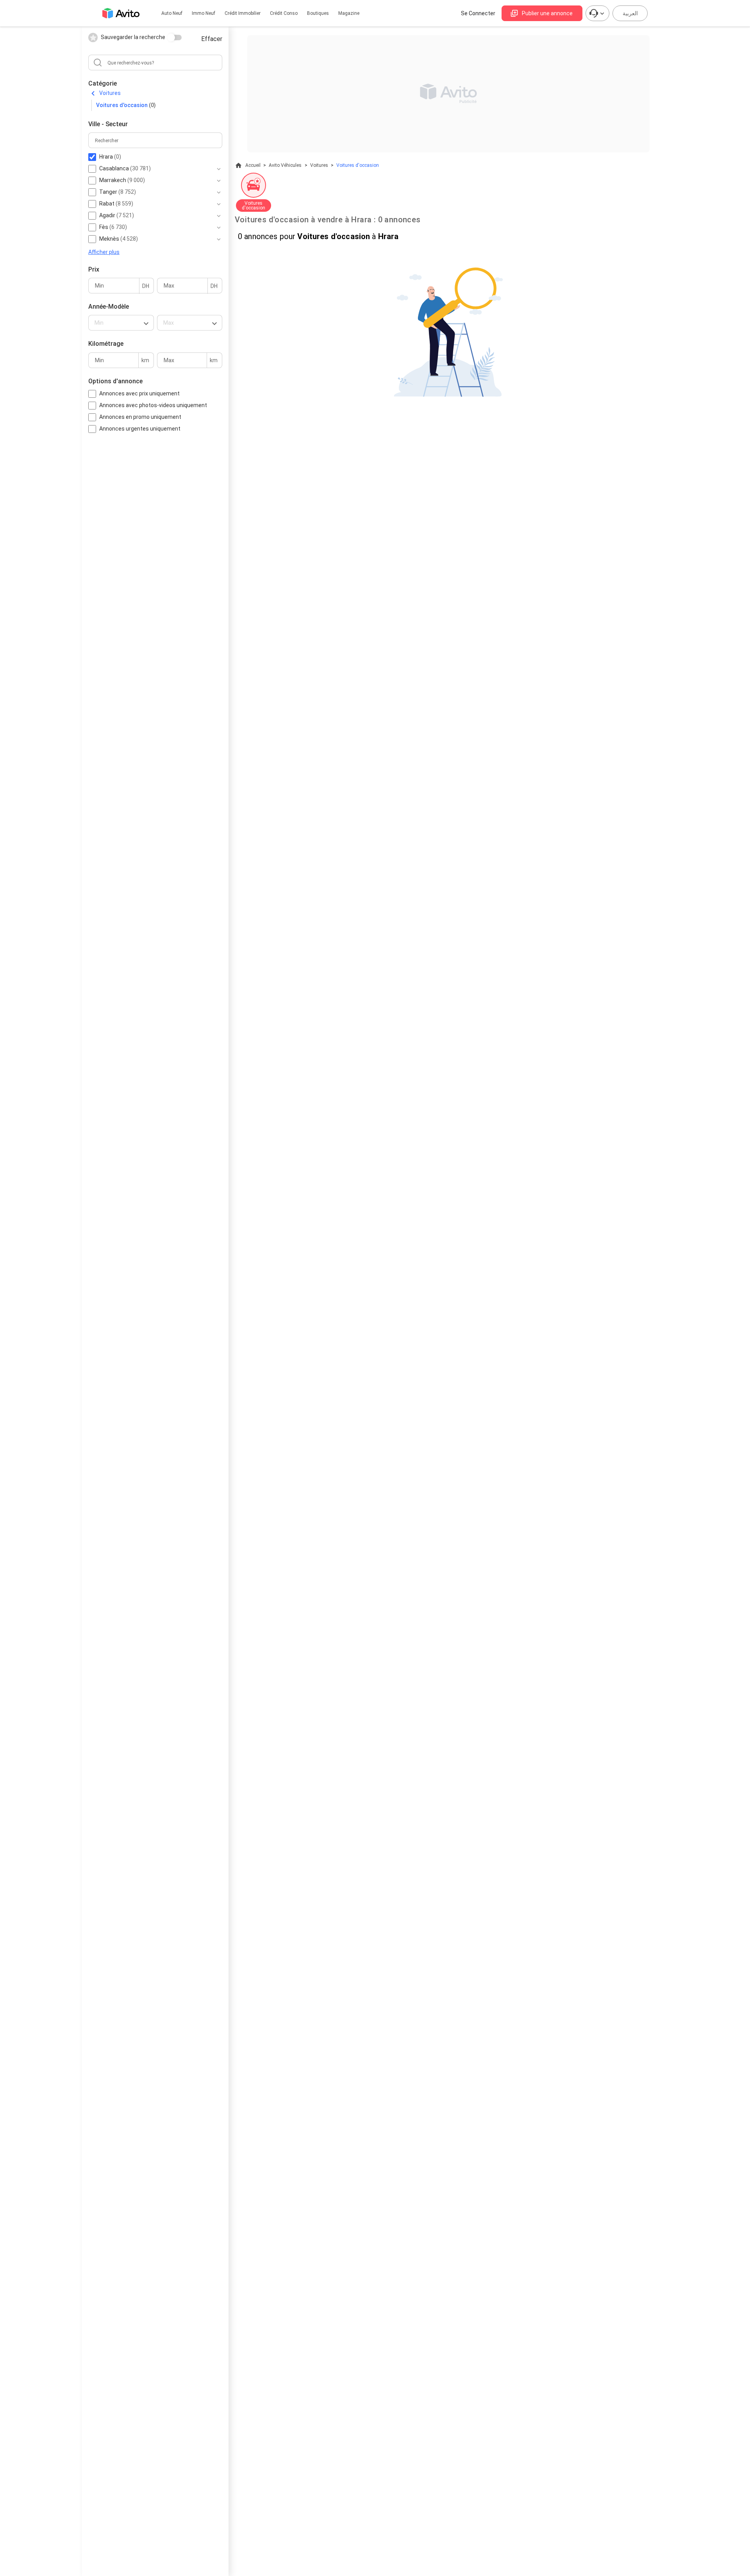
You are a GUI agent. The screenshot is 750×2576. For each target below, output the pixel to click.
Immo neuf (204, 13)
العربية (630, 13)
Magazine (349, 13)
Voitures (110, 93)
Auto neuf (172, 13)
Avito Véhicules (285, 165)
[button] (121, 323)
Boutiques (318, 13)
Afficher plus (104, 252)
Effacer (212, 39)
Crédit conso (284, 13)
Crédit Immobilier (243, 13)
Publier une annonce (547, 13)
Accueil (253, 165)
